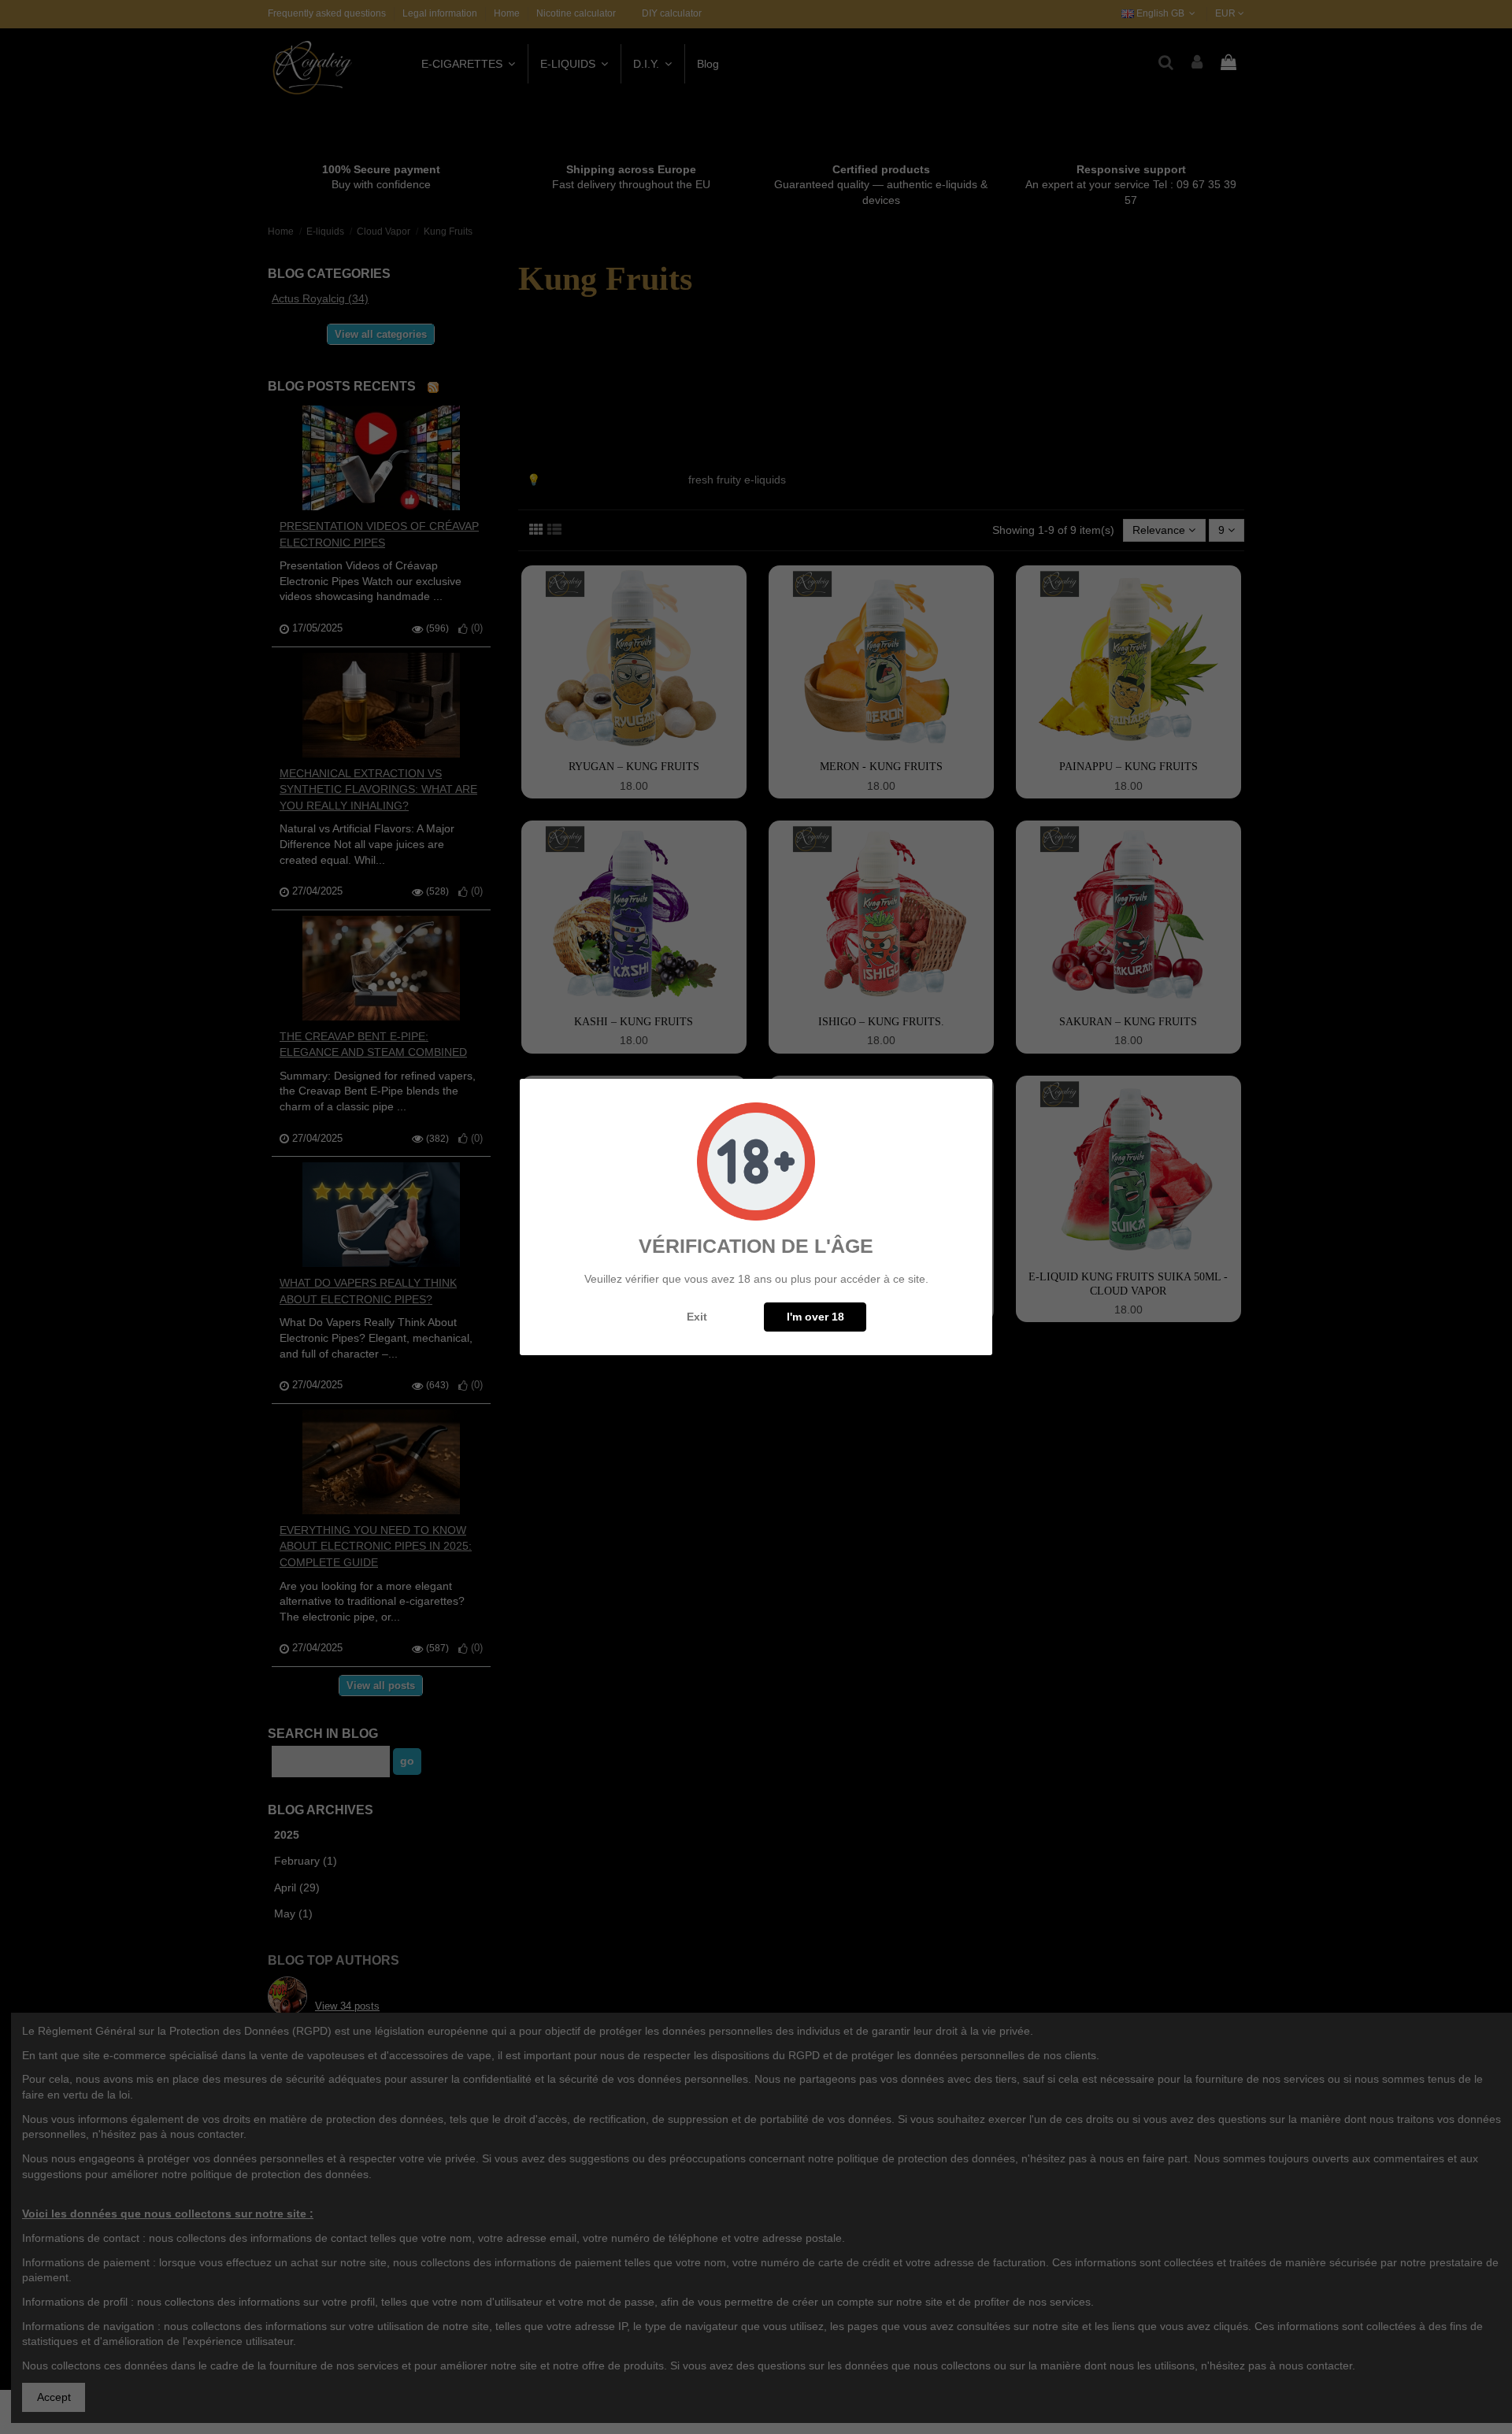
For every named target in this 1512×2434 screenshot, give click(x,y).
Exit (697, 1317)
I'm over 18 (815, 1317)
